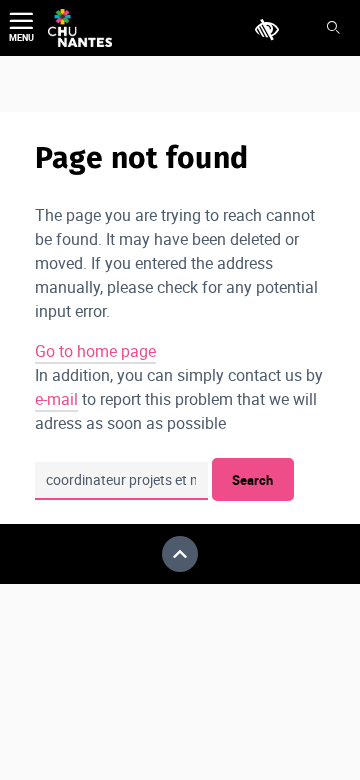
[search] (121, 481)
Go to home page (95, 351)
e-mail (56, 399)
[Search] (333, 28)
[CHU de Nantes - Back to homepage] (80, 28)
